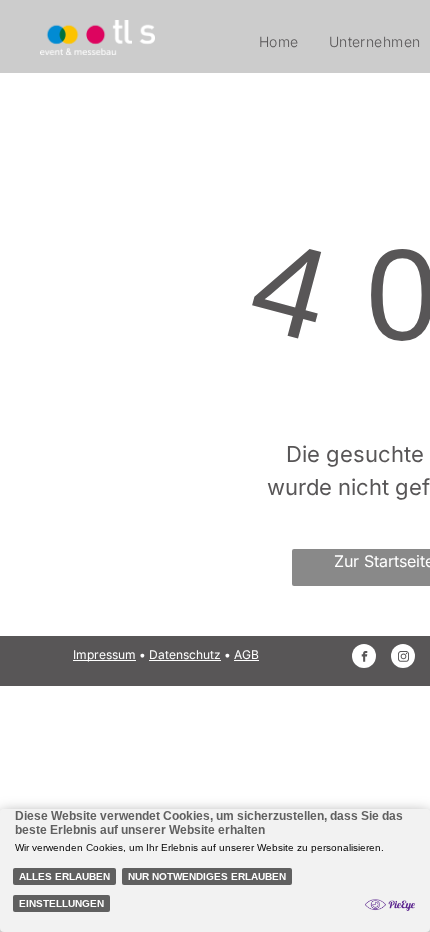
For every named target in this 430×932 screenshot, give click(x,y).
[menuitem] (279, 41)
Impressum (104, 654)
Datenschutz (185, 654)
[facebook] (364, 658)
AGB (246, 654)
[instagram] (403, 658)
